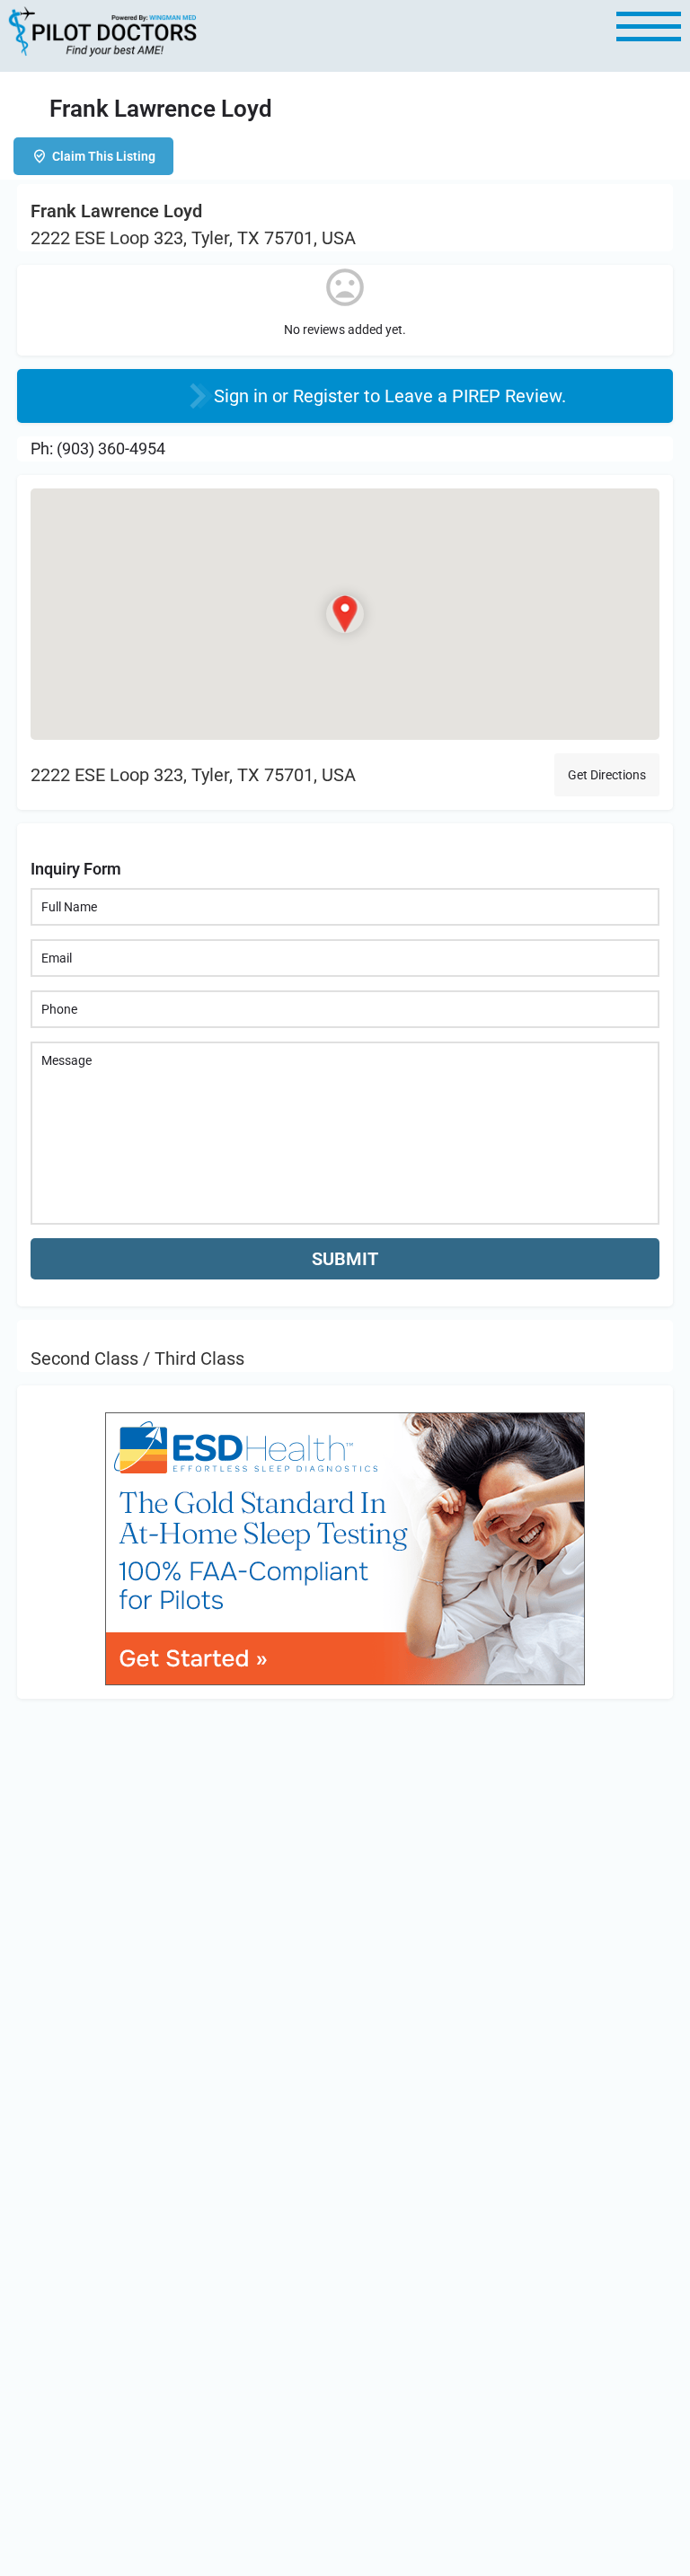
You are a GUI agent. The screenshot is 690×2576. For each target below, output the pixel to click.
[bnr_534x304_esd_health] (345, 1547)
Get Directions (607, 775)
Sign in (243, 396)
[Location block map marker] (345, 614)
